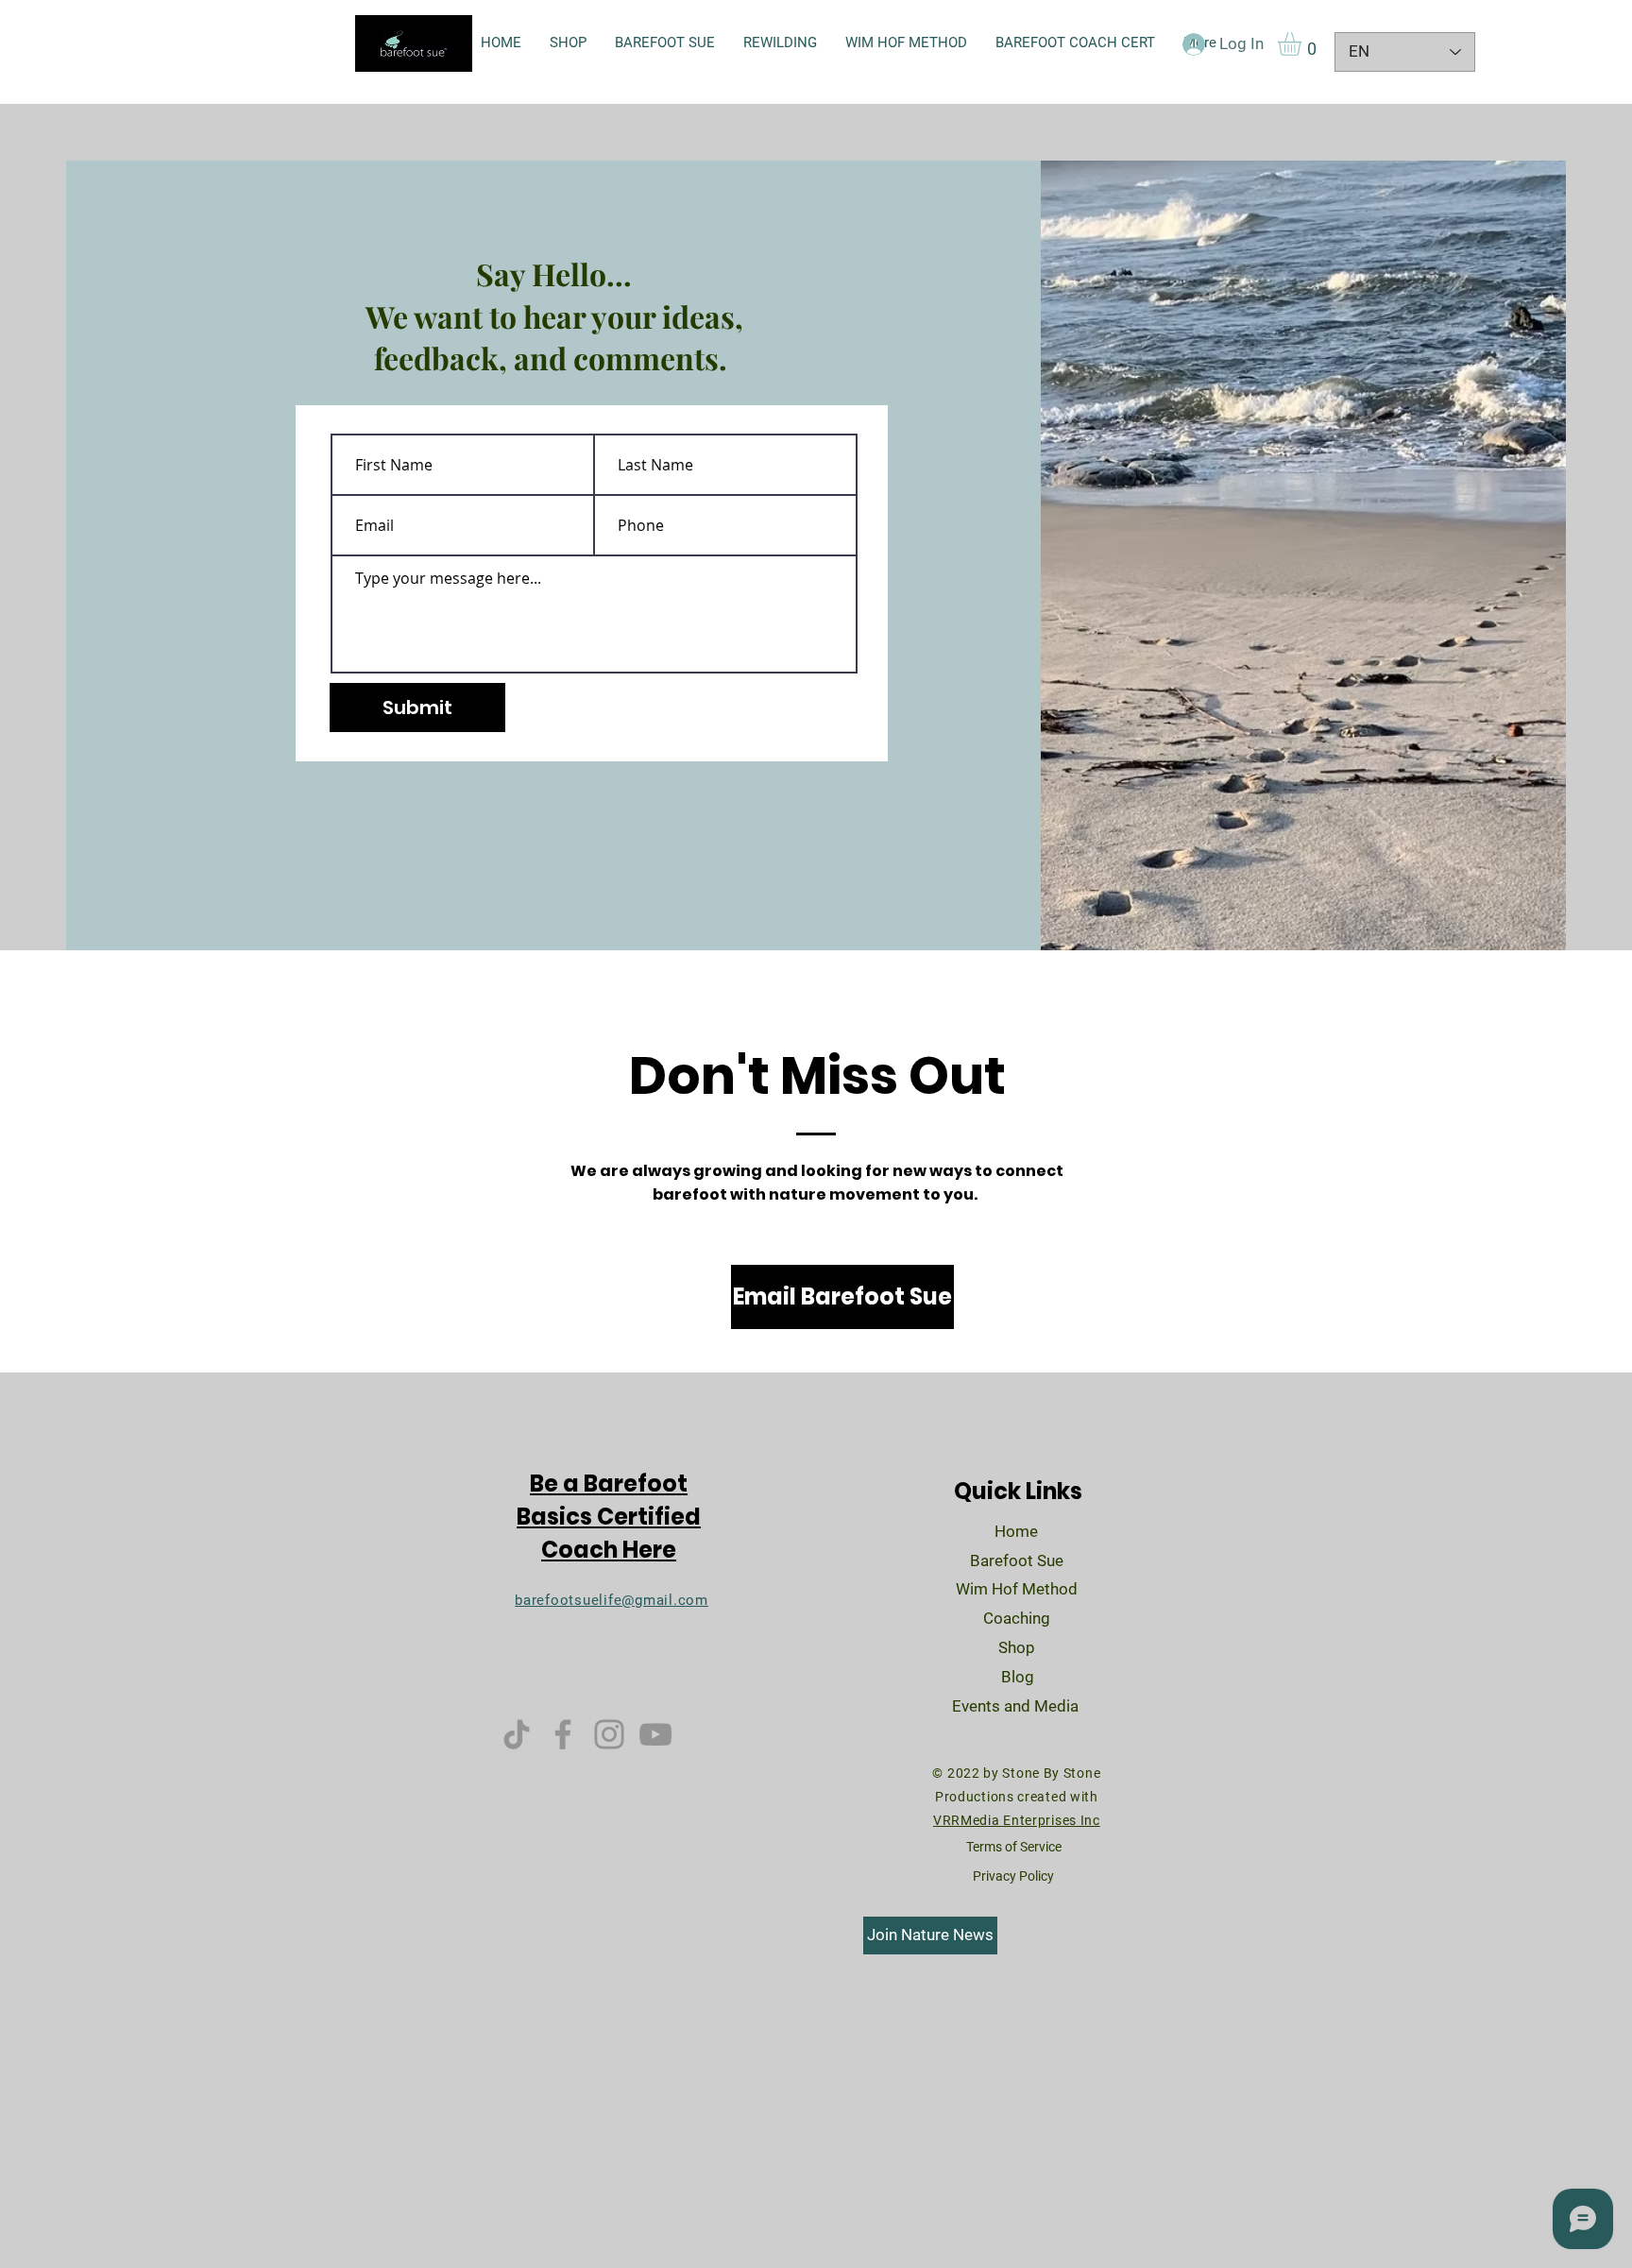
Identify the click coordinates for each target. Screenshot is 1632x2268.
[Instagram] (609, 1734)
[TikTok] (517, 1734)
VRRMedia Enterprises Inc (1017, 1820)
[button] (1303, 44)
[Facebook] (563, 1734)
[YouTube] (655, 1734)
